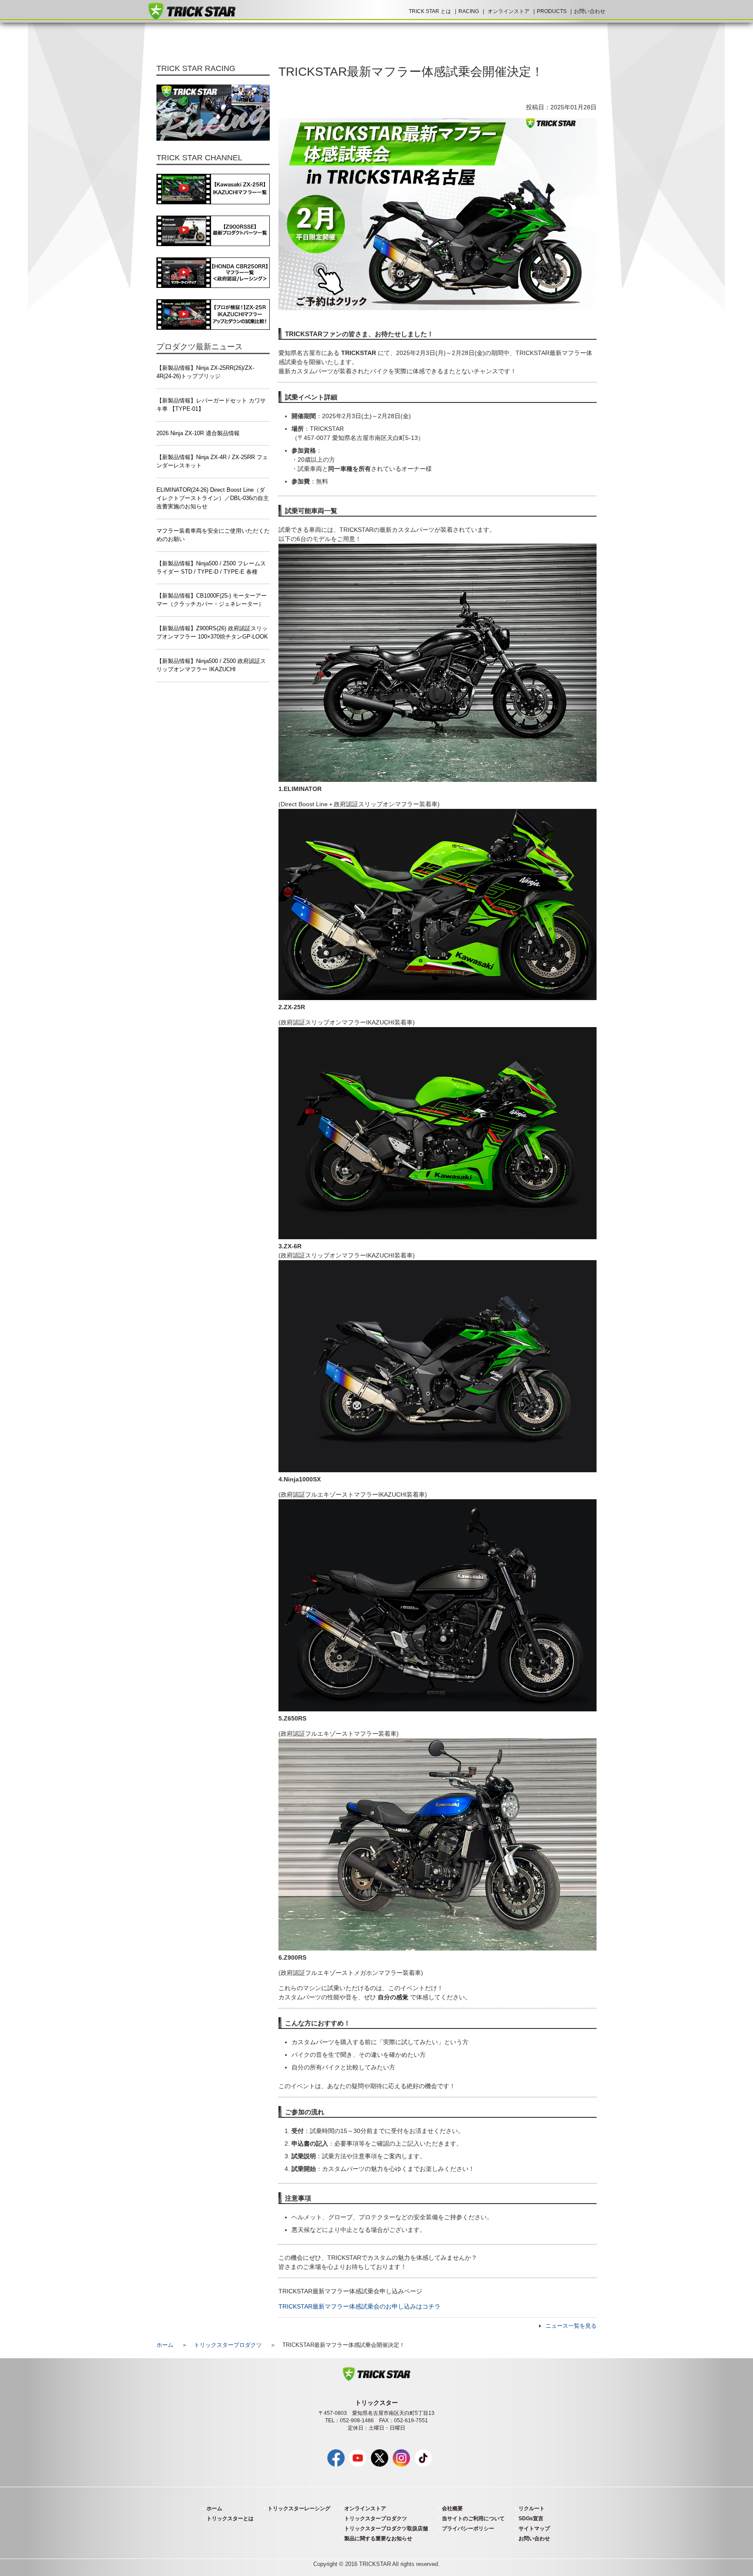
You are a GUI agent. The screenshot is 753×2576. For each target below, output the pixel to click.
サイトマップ (534, 2529)
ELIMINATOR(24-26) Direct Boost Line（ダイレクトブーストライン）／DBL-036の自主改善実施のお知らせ (213, 498)
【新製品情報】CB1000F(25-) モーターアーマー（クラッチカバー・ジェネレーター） (212, 600)
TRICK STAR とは (430, 11)
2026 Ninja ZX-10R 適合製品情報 (198, 433)
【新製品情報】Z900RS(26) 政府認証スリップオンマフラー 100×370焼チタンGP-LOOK (212, 633)
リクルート (532, 2508)
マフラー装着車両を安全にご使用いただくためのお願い (213, 535)
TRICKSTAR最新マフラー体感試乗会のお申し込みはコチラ (360, 2306)
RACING (469, 11)
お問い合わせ (590, 11)
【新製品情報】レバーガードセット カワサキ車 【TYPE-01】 (211, 405)
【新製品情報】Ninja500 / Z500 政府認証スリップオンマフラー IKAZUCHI (211, 665)
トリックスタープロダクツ (228, 2345)
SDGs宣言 (531, 2519)
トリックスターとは (230, 2519)
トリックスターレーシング (299, 2508)
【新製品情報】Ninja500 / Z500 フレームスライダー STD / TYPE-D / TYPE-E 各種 (211, 568)
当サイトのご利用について (473, 2519)
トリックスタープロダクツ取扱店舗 (386, 2529)
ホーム (165, 2345)
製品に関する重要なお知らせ (378, 2539)
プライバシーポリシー (468, 2529)
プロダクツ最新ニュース (200, 347)
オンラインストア (509, 11)
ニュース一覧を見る (571, 2326)
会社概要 (452, 2508)
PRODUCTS (552, 11)
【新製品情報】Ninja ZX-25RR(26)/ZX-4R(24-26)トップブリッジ (205, 372)
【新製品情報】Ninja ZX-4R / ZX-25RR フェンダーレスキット (212, 461)
